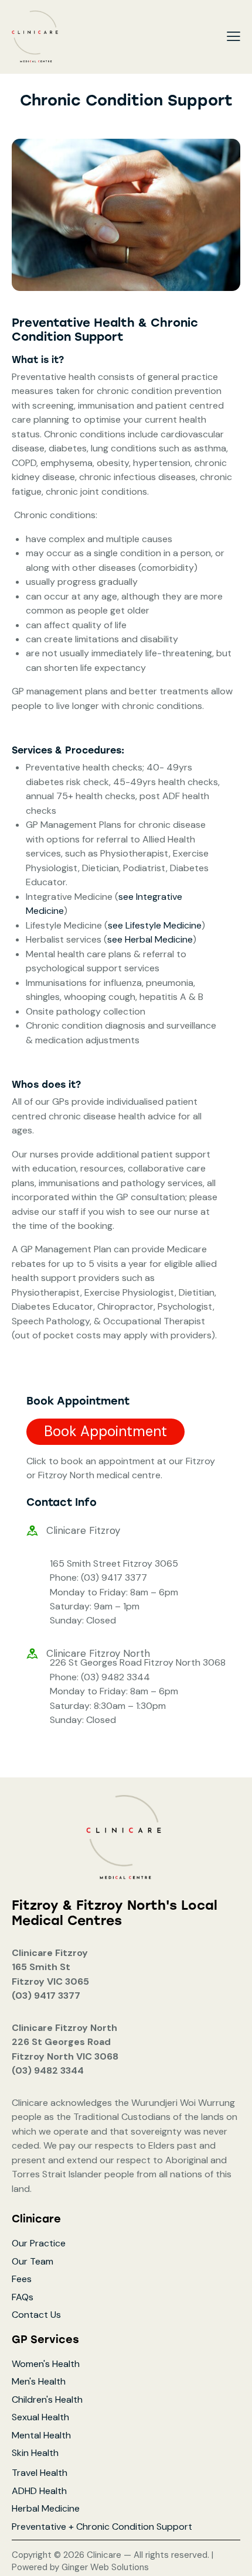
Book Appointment (105, 1431)
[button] (234, 36)
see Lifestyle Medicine (155, 925)
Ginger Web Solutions (105, 2567)
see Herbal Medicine (150, 939)
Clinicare (105, 2555)
